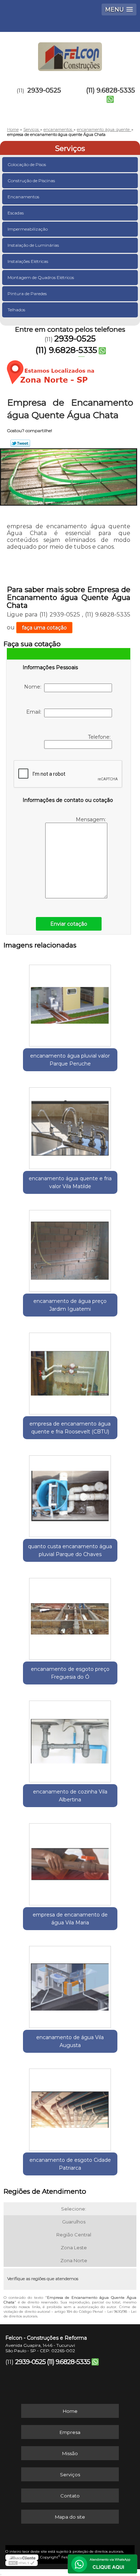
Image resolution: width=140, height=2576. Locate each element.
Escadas (16, 213)
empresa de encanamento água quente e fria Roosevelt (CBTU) (70, 1428)
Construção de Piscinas (31, 181)
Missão (70, 2453)
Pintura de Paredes (27, 294)
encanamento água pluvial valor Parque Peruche (70, 1060)
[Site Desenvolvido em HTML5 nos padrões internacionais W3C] (22, 2563)
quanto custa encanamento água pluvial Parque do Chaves (70, 1550)
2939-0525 (44, 90)
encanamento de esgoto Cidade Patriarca (70, 2164)
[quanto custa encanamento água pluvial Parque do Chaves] (70, 1494)
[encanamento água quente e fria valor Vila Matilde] (70, 1126)
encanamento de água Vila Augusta (70, 2041)
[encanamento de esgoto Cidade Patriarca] (70, 2107)
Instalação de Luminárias (33, 245)
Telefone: (100, 737)
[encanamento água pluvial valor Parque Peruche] (70, 1003)
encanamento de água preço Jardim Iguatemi (70, 1305)
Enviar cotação (69, 924)
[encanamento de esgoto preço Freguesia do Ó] (70, 1616)
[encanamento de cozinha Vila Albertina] (70, 1739)
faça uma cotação (44, 628)
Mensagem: (92, 819)
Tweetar (20, 443)
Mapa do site (70, 2517)
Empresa (70, 2432)
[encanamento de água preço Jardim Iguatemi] (70, 1248)
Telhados (16, 310)
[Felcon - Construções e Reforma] (70, 53)
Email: (35, 712)
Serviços (70, 148)
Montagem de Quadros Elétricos (41, 277)
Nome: (34, 687)
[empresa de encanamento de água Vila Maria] (70, 1862)
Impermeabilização (28, 229)
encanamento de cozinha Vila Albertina (70, 1796)
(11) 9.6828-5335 (111, 90)
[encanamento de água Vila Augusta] (70, 1985)
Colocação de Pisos (27, 164)
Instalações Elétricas (28, 261)
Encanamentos (23, 197)
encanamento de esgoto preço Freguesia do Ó (70, 1673)
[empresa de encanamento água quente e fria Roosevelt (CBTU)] (70, 1371)
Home (70, 2411)
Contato (70, 2496)
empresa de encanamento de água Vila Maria (70, 1919)
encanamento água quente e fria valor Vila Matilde (70, 1182)
